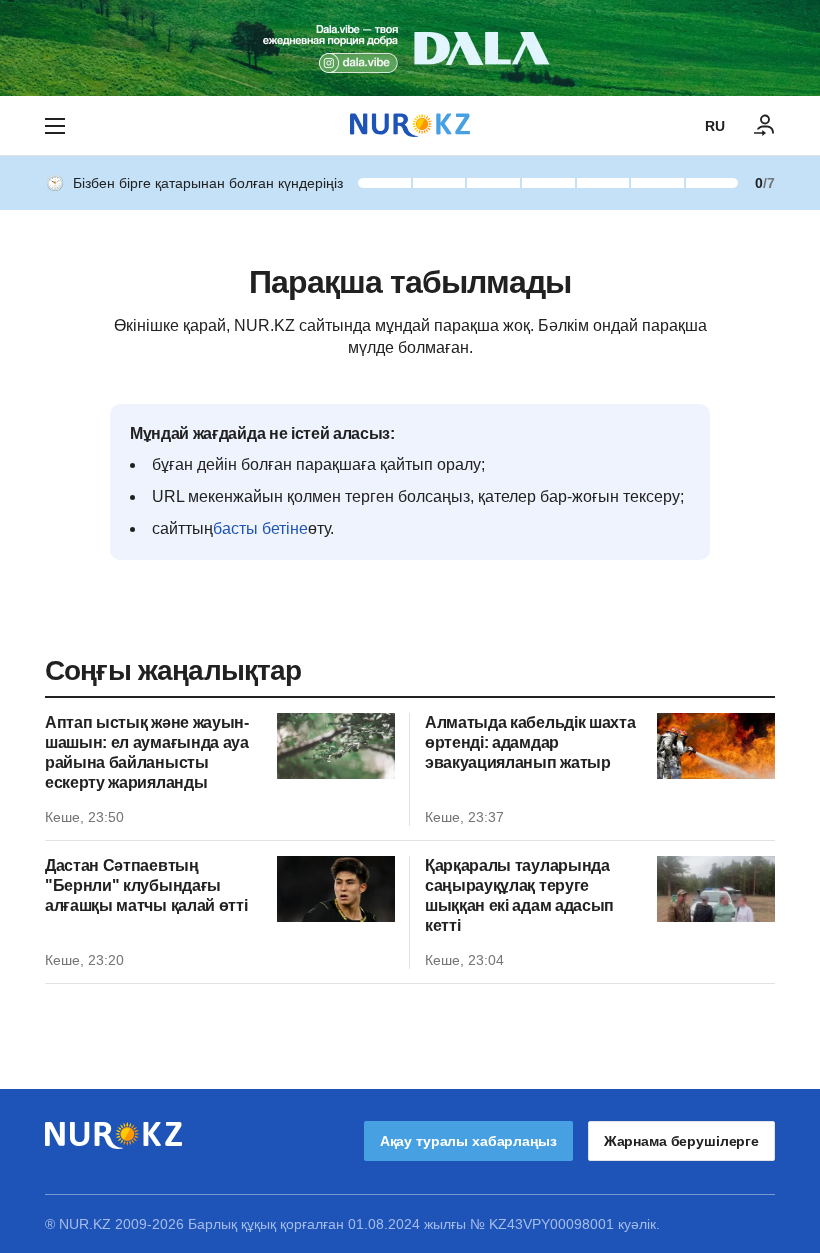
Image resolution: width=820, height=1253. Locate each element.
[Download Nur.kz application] (410, 48)
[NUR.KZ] (410, 125)
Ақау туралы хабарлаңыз (468, 1141)
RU (715, 126)
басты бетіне (260, 528)
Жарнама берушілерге (681, 1141)
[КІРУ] (765, 126)
